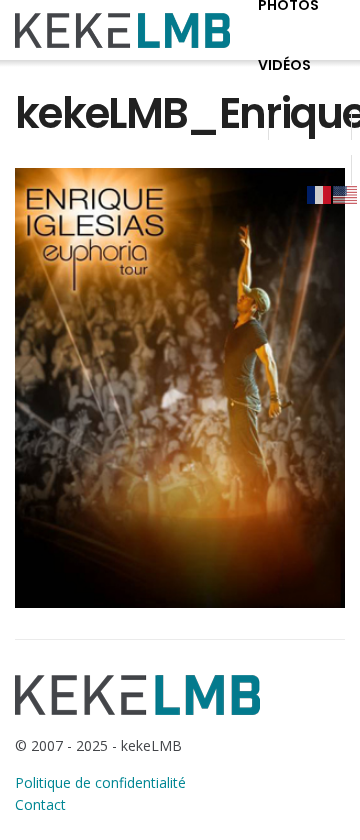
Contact (40, 804)
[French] (320, 194)
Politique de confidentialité (100, 782)
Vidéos (284, 65)
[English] (346, 194)
